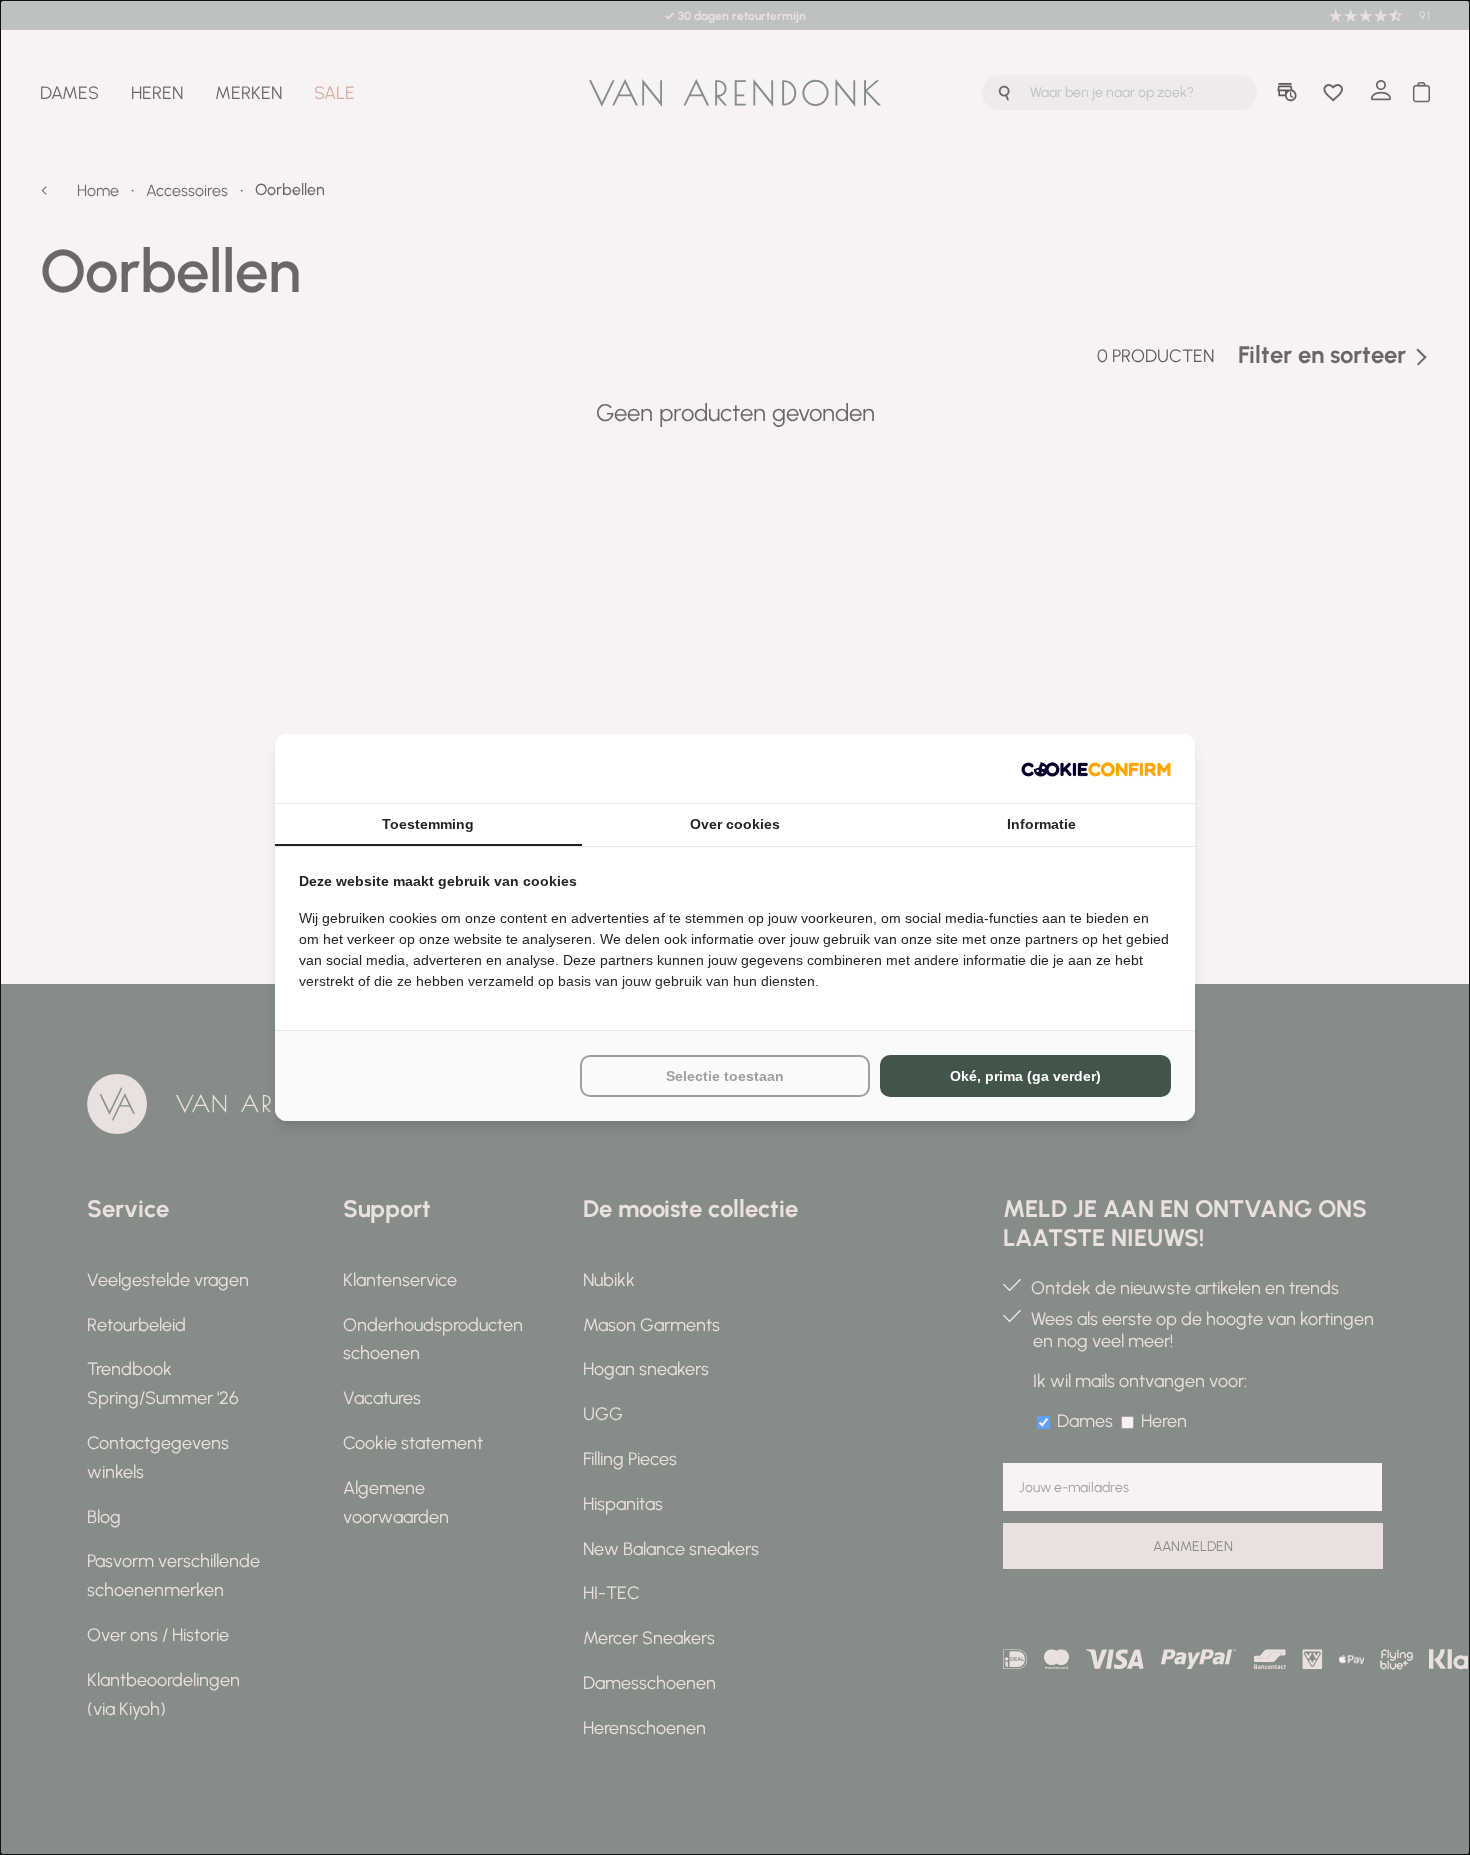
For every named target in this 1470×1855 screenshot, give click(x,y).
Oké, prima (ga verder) (1025, 1076)
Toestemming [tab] (428, 824)
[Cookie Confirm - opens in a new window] (1096, 768)
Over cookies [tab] (735, 824)
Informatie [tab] (1041, 824)
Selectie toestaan (725, 1076)
